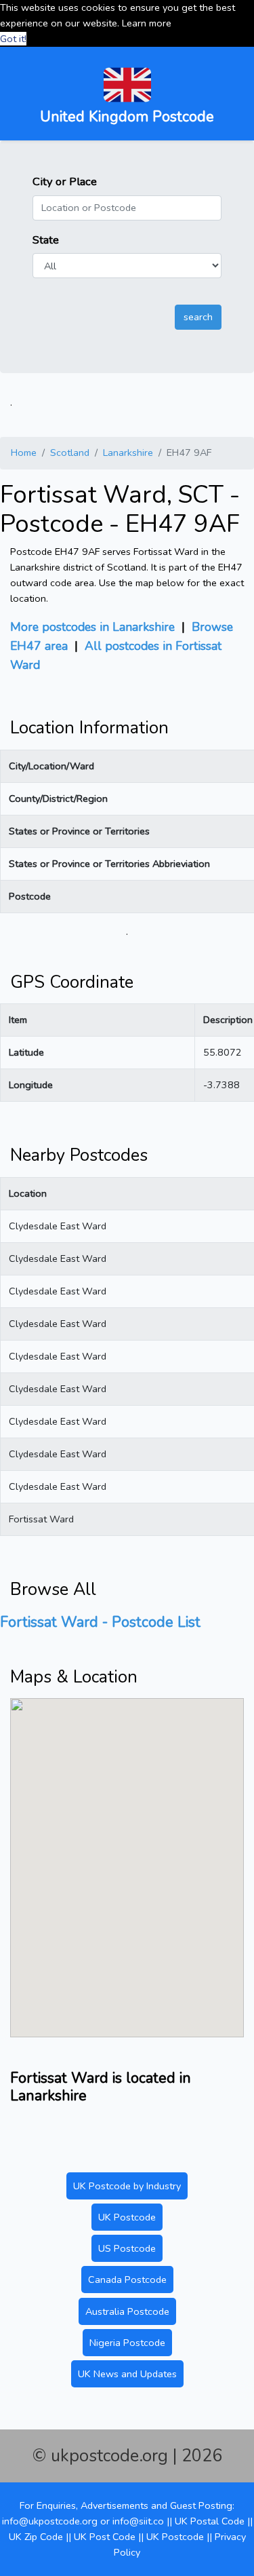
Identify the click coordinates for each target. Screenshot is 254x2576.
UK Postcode (127, 2217)
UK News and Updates (127, 2374)
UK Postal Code (210, 2521)
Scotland (70, 453)
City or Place (65, 181)
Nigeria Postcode (127, 2343)
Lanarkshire (128, 453)
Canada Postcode (127, 2280)
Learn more (147, 23)
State (46, 240)
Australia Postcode (127, 2311)
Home (24, 453)
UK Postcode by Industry (127, 2186)
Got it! (13, 39)
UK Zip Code (36, 2537)
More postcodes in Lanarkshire (92, 627)
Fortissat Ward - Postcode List (100, 1622)
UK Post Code (105, 2537)
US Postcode (127, 2248)
